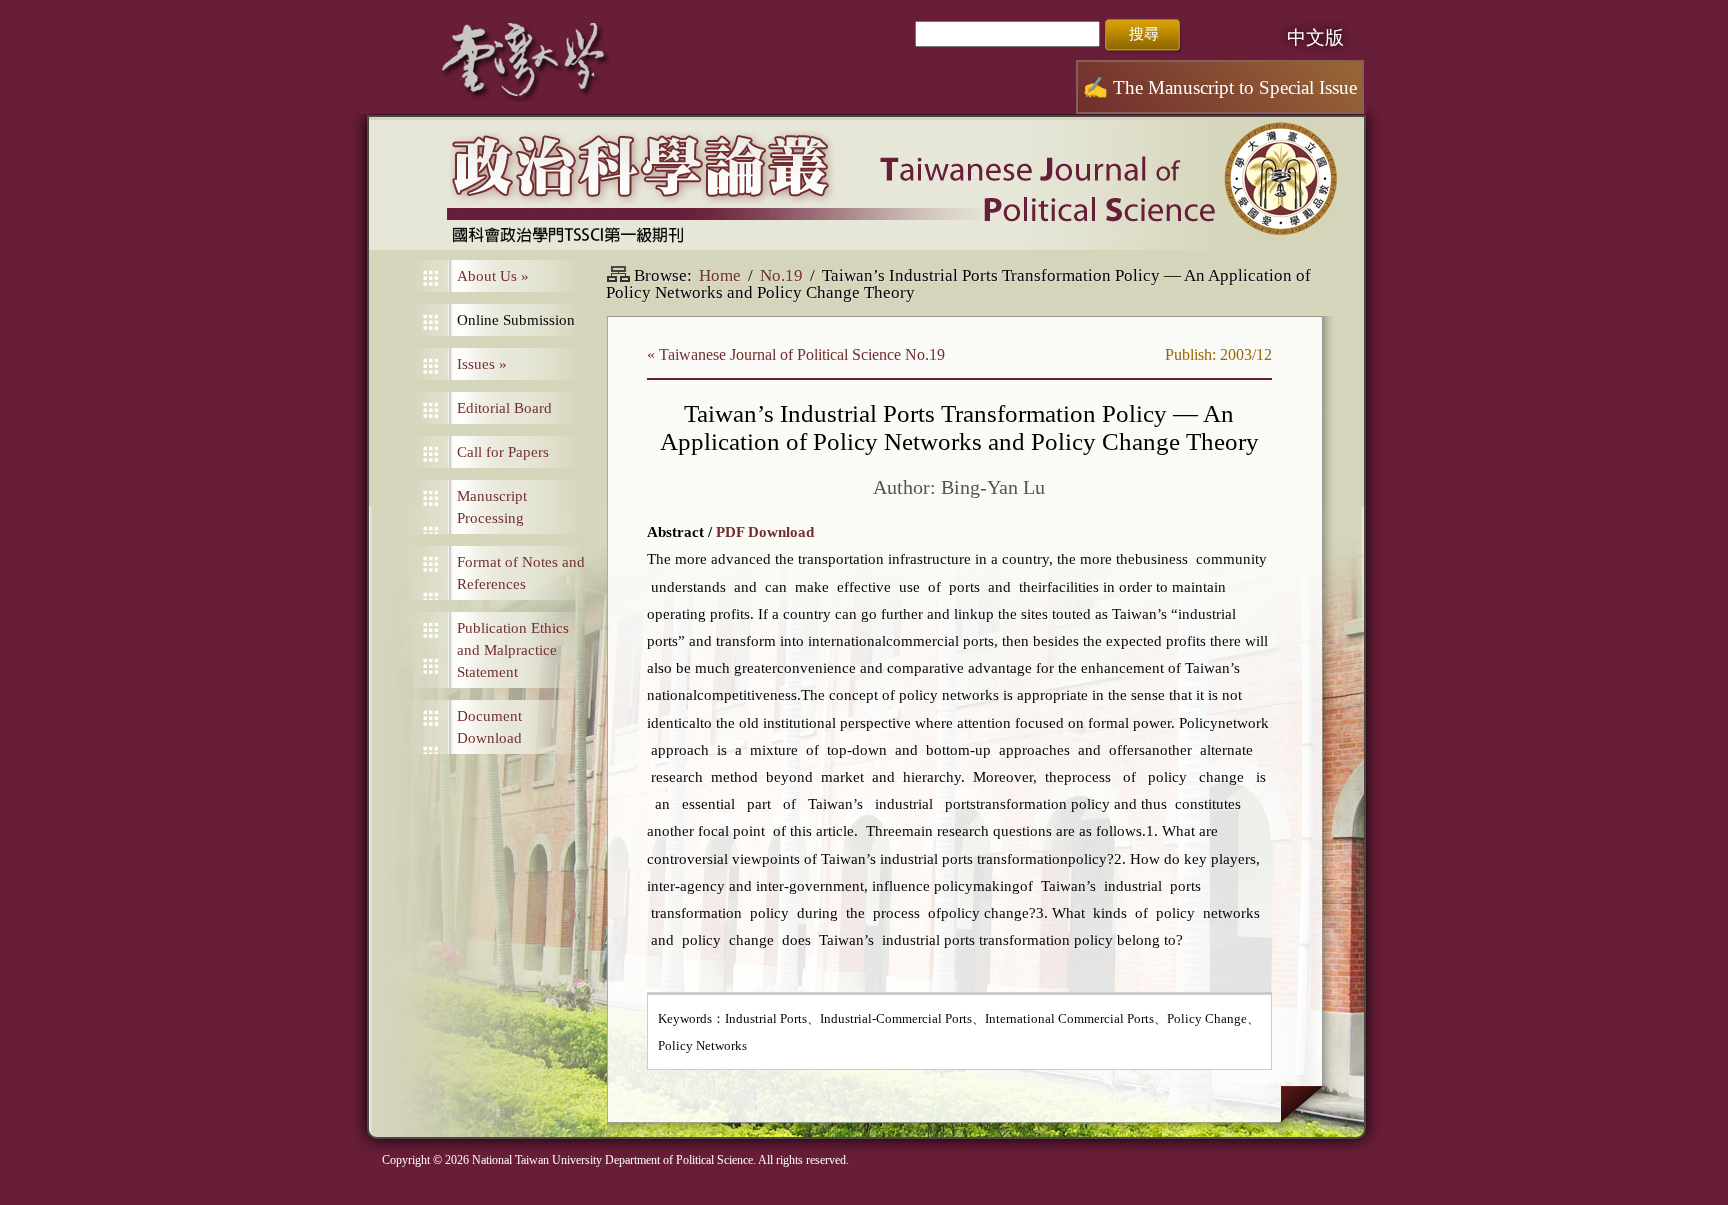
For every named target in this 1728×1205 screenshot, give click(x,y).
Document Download (489, 727)
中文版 (1315, 37)
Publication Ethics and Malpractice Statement (513, 650)
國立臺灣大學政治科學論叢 (866, 185)
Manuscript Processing (492, 507)
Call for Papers (503, 452)
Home (720, 275)
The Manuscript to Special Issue (1220, 87)
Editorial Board (504, 408)
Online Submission (516, 320)
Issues (482, 364)
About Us (493, 276)
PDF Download (765, 532)
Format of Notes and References (521, 573)
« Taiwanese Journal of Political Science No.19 (796, 354)
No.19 (781, 275)
